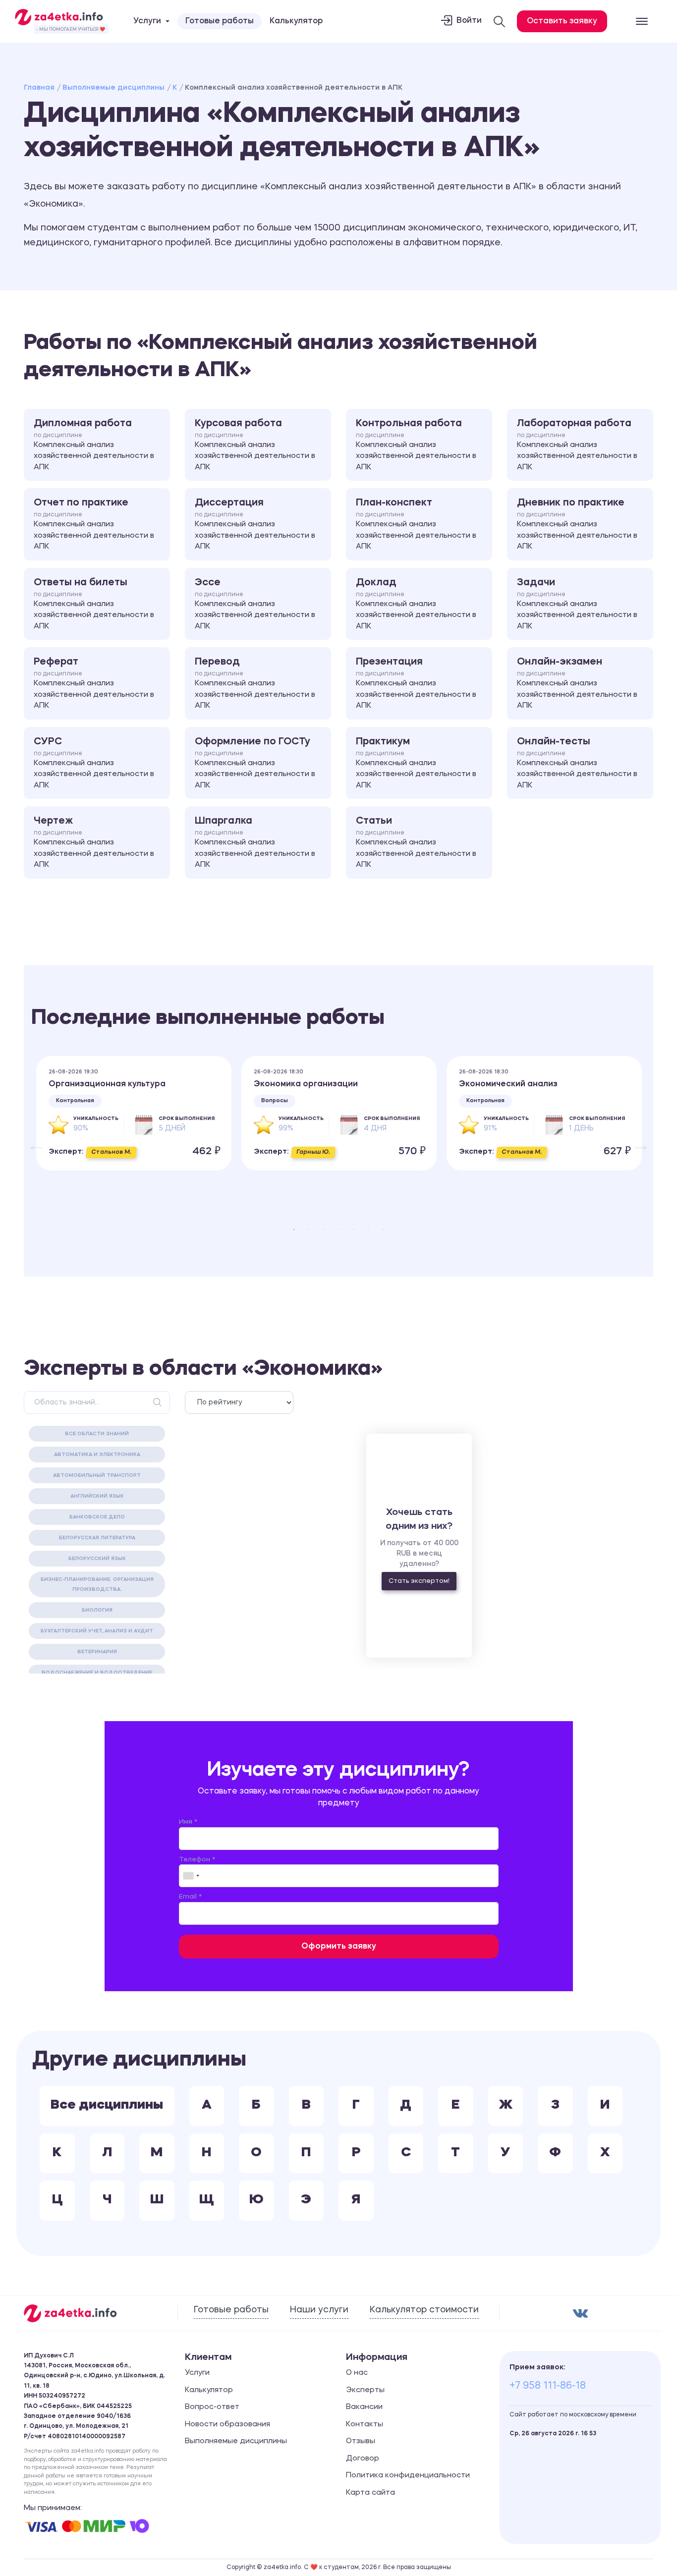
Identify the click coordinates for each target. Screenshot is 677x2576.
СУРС (94, 763)
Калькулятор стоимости (424, 2310)
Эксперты (365, 2390)
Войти (469, 21)
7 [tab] (383, 1230)
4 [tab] (338, 1230)
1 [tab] (294, 1230)
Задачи (577, 604)
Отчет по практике (94, 524)
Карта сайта (370, 2493)
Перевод (255, 683)
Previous (31, 1139)
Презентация (416, 683)
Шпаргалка (255, 842)
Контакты (365, 2425)
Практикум (416, 763)
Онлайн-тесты (577, 763)
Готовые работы (220, 21)
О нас (357, 2373)
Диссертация (255, 524)
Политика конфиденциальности (408, 2476)
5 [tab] (353, 1230)
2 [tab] (309, 1230)
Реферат (94, 683)
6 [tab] (368, 1230)
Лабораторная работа (577, 445)
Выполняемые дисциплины (113, 88)
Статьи (416, 842)
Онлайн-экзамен (577, 683)
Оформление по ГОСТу (255, 763)
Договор (363, 2459)
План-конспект (416, 524)
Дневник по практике (577, 524)
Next (636, 1139)
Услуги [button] (147, 21)
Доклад (416, 604)
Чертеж (94, 842)
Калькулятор (296, 21)
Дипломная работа (94, 445)
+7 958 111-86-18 (548, 2386)
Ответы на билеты (94, 604)
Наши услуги (319, 2310)
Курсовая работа (255, 445)
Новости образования (227, 2425)
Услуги (197, 2373)
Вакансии (364, 2407)
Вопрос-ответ (212, 2407)
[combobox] (191, 1876)
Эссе (255, 604)
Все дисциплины (107, 2105)
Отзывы (361, 2441)
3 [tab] (324, 1230)
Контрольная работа (416, 445)
